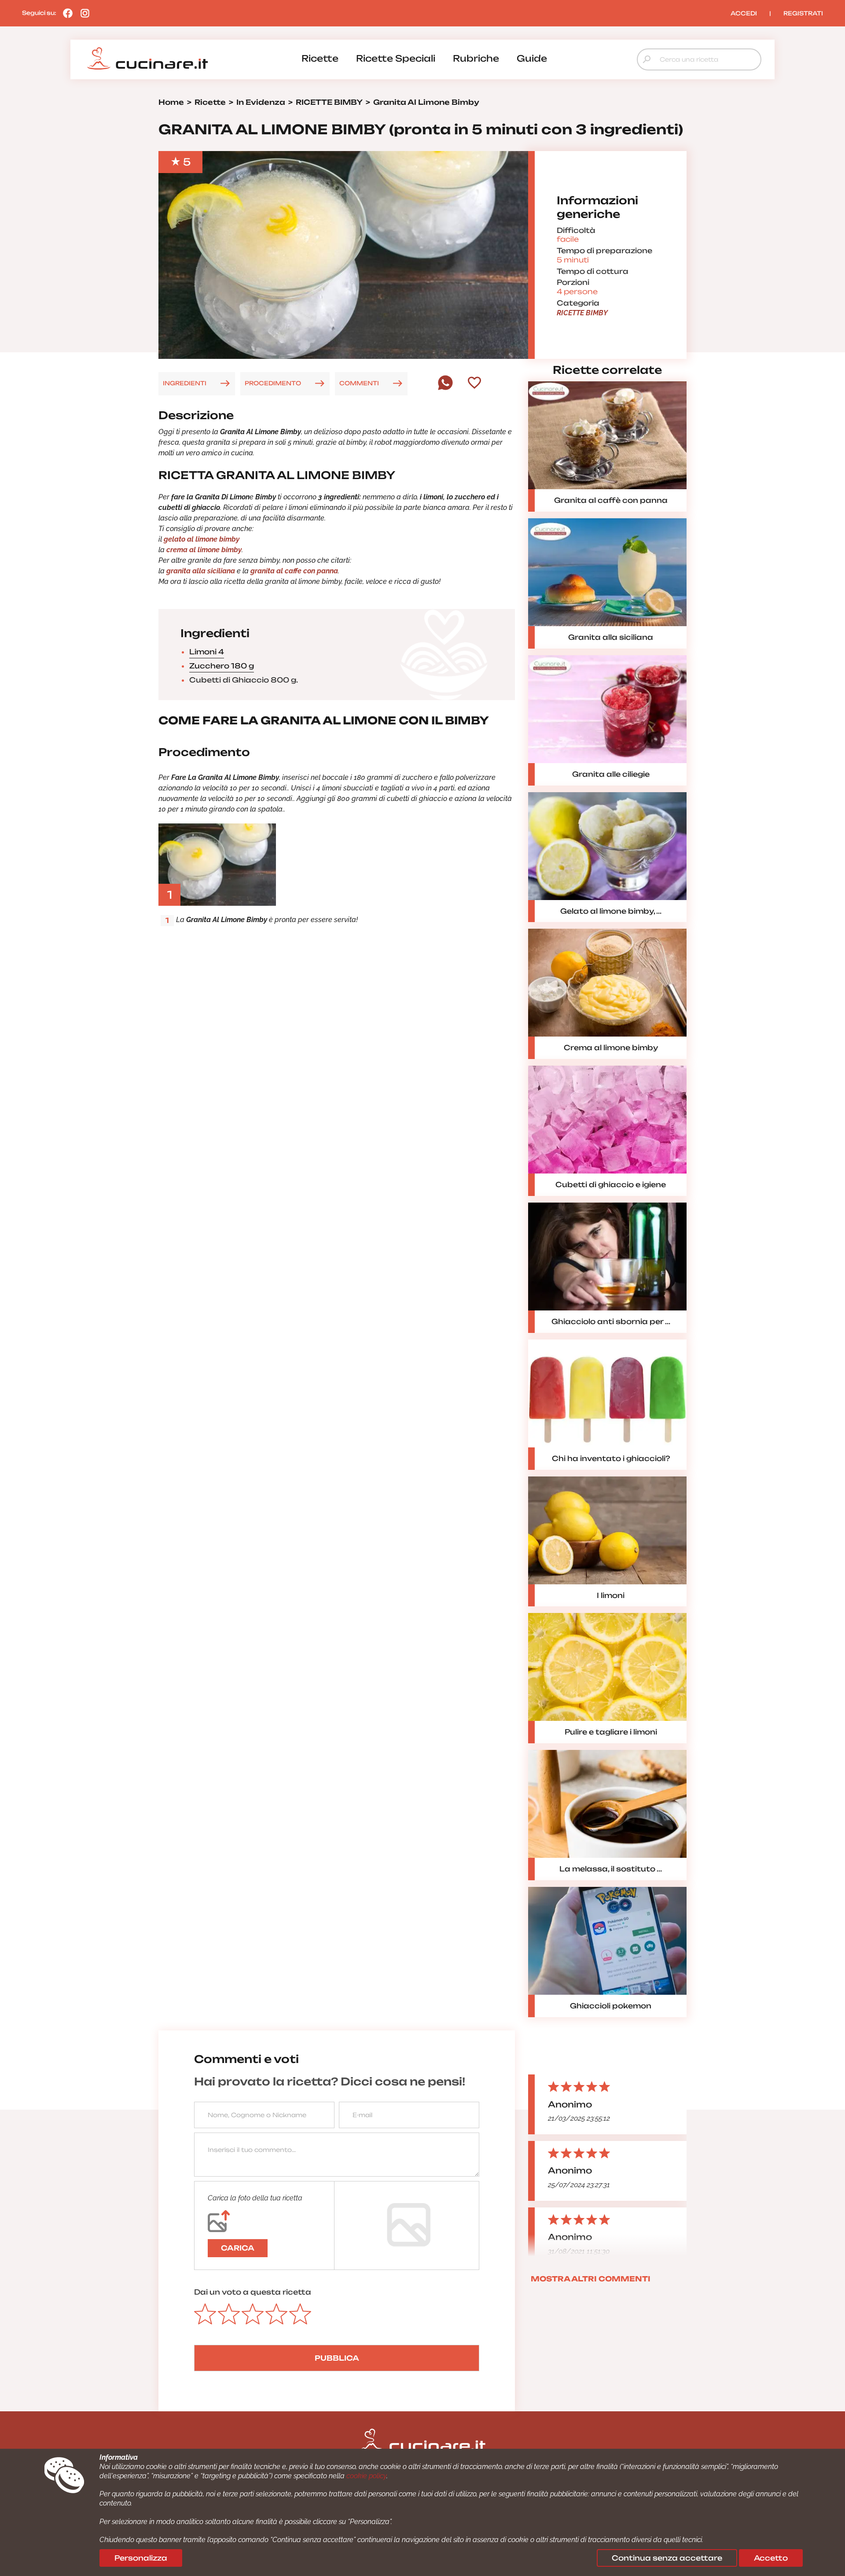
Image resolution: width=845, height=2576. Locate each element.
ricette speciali (396, 58)
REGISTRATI (803, 13)
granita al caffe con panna (294, 571)
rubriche (476, 58)
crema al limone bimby (204, 550)
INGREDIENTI (185, 383)
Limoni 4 (207, 652)
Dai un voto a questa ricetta (253, 2292)
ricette (320, 58)
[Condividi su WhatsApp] (445, 388)
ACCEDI (744, 13)
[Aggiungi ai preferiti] (474, 384)
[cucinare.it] (147, 59)
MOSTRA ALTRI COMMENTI (591, 2279)
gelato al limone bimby (202, 539)
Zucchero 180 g (222, 666)
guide (532, 58)
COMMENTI (359, 383)
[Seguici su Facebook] (66, 13)
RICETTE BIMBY (582, 313)
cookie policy (366, 2476)
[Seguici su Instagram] (83, 13)
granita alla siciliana (201, 571)
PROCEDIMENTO (273, 383)
